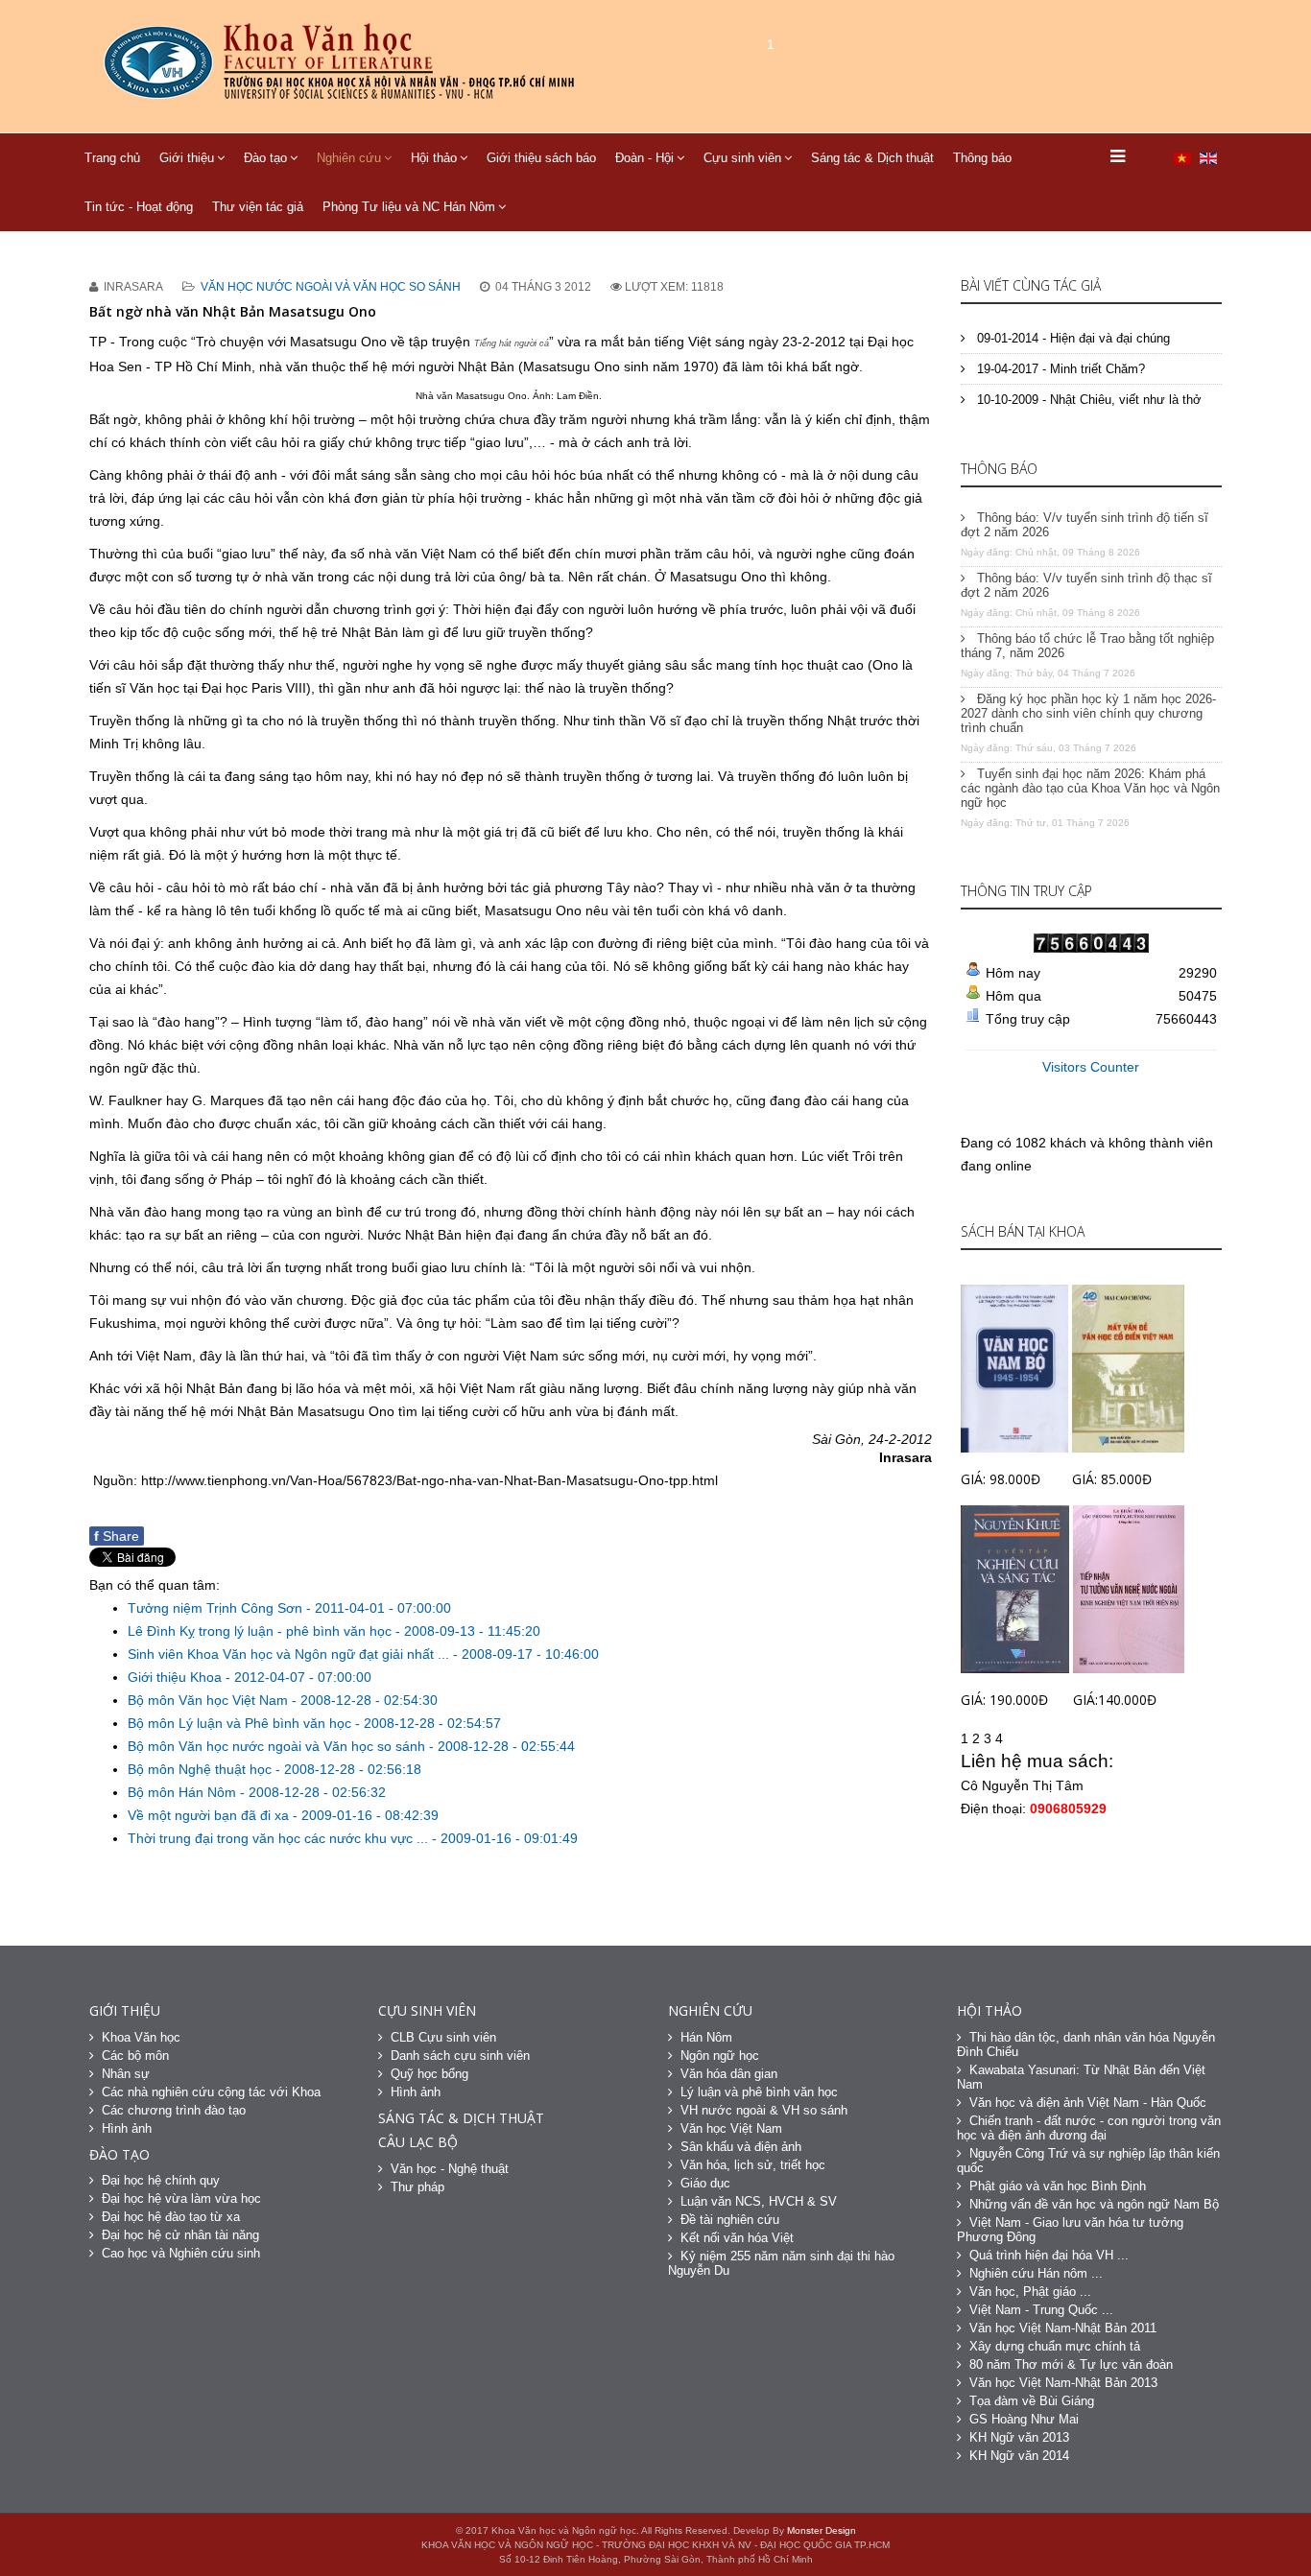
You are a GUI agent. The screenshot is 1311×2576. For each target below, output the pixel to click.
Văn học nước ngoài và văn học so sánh (331, 287)
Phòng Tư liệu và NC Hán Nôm (409, 207)
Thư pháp (417, 2187)
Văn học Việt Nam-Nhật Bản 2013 (1063, 2383)
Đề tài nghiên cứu (730, 2220)
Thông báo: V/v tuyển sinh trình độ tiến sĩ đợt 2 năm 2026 (1085, 525)
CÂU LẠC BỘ (418, 2142)
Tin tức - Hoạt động (139, 207)
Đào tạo (265, 158)
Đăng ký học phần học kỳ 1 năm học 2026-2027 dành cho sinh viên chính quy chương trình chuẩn (1088, 713)
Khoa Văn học (141, 2037)
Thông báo (982, 158)
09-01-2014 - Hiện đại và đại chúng (1072, 338)
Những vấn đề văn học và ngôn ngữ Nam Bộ (1094, 2204)
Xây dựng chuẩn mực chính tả (1055, 2346)
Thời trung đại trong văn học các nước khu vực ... (280, 1838)
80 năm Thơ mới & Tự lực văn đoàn (1071, 2364)
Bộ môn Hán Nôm (184, 1792)
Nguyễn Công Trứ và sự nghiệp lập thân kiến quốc (1088, 2161)
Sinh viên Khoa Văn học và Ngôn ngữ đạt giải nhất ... (290, 1654)
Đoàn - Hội (644, 158)
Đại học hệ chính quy (161, 2180)
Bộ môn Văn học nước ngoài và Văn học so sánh (278, 1746)
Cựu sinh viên (742, 158)
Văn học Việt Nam (731, 2128)
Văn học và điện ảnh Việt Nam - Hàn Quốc (1088, 2103)
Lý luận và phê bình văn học (759, 2092)
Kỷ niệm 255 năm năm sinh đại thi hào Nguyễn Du (781, 2263)
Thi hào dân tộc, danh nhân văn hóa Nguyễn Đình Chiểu (1086, 2044)
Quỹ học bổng (429, 2074)
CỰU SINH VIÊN (427, 2010)
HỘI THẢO (989, 2010)
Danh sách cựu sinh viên (460, 2056)
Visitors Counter (1091, 1067)
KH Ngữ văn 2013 (1019, 2437)
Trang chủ (112, 158)
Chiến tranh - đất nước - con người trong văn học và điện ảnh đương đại (1089, 2128)
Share (117, 1536)
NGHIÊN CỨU (710, 2010)
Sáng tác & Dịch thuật (872, 158)
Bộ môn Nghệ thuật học (202, 1769)
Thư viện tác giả (258, 207)
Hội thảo (434, 158)
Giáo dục (705, 2183)
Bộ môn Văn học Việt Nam (210, 1700)
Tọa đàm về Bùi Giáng (1032, 2401)
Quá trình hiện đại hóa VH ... (1049, 2255)
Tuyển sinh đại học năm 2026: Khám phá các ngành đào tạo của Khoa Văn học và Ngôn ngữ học (1090, 788)
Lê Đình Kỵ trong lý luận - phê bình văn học (262, 1631)
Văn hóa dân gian (729, 2074)
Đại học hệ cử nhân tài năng (180, 2235)
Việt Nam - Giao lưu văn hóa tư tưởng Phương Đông (1070, 2230)
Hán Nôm (706, 2037)
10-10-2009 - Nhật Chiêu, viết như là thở (1087, 400)
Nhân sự (126, 2074)
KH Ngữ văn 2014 (1019, 2456)
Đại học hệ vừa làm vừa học (181, 2198)
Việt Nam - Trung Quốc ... (1041, 2310)
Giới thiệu (187, 158)
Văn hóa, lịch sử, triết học (753, 2165)
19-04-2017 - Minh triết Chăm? (1059, 369)
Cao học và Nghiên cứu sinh (181, 2253)
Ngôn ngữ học (720, 2056)
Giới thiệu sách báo (541, 158)
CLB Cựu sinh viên (443, 2037)
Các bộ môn (135, 2056)
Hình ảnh (127, 2128)
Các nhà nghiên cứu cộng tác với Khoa (211, 2092)
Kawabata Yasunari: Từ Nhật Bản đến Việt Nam (1081, 2077)
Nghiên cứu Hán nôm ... (1036, 2273)
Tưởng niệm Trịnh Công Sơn (217, 1608)
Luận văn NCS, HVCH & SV (759, 2201)
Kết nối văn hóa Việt (737, 2238)
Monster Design (822, 2530)
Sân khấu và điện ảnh (741, 2147)
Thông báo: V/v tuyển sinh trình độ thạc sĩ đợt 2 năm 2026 (1086, 585)
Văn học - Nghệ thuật (450, 2169)
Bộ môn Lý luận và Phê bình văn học (241, 1723)
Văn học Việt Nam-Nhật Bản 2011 (1063, 2328)
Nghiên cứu (349, 158)
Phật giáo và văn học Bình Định (1058, 2186)
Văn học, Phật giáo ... (1030, 2292)
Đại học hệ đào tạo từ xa (171, 2217)
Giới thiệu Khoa (177, 1677)
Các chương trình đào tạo (174, 2110)
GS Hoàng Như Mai (1024, 2419)
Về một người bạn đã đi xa (210, 1815)
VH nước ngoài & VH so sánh (764, 2110)
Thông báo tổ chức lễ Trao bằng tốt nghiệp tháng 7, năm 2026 (1087, 646)
